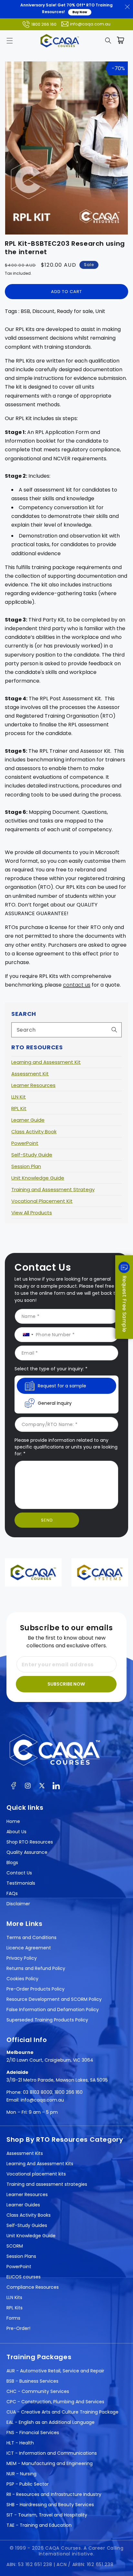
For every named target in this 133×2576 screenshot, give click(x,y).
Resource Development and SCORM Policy (54, 1999)
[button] (10, 41)
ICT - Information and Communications (52, 2453)
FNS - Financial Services (33, 2433)
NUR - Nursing (21, 2474)
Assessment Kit (30, 1074)
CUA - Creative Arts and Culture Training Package (62, 2412)
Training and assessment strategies (47, 2184)
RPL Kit (19, 1108)
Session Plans (21, 2256)
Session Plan (26, 1166)
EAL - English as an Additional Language (51, 2422)
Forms (13, 2318)
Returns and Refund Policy (36, 1968)
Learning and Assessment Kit (46, 1062)
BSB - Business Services (32, 2381)
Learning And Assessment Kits (40, 2164)
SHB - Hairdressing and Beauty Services (50, 2505)
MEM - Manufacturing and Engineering (50, 2463)
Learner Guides (23, 2205)
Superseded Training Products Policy (47, 2020)
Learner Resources (33, 1085)
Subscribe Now (66, 1684)
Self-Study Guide (32, 1155)
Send (47, 1520)
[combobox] (66, 1030)
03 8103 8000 (38, 2092)
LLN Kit (19, 1097)
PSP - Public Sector (28, 2484)
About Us (16, 1832)
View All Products (32, 1213)
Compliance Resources (33, 2287)
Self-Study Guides (27, 2225)
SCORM (15, 2246)
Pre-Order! (18, 2328)
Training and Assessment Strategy (53, 1189)
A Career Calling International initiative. (81, 2551)
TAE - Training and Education (39, 2525)
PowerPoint (25, 1143)
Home (13, 1821)
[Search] (114, 1030)
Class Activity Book (34, 1132)
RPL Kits (15, 2308)
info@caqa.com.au (90, 24)
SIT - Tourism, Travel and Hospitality (47, 2515)
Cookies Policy (22, 1979)
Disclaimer (18, 1904)
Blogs (12, 1863)
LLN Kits (14, 2297)
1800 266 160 (44, 24)
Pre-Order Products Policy (36, 1989)
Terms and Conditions (31, 1937)
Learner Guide (28, 1120)
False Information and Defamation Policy (53, 2010)
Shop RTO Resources (30, 1842)
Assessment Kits (25, 2153)
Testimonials (21, 1883)
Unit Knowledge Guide (38, 1178)
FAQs (12, 1893)
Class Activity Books (29, 2215)
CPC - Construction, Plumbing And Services (55, 2402)
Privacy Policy (22, 1958)
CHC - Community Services (38, 2391)
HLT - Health (20, 2443)
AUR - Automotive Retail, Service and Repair (55, 2371)
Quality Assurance (27, 1852)
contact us (77, 985)
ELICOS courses (24, 2277)
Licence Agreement (29, 1948)
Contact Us (19, 1873)
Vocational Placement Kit (42, 1201)
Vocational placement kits (36, 2174)
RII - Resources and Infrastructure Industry (54, 2494)
